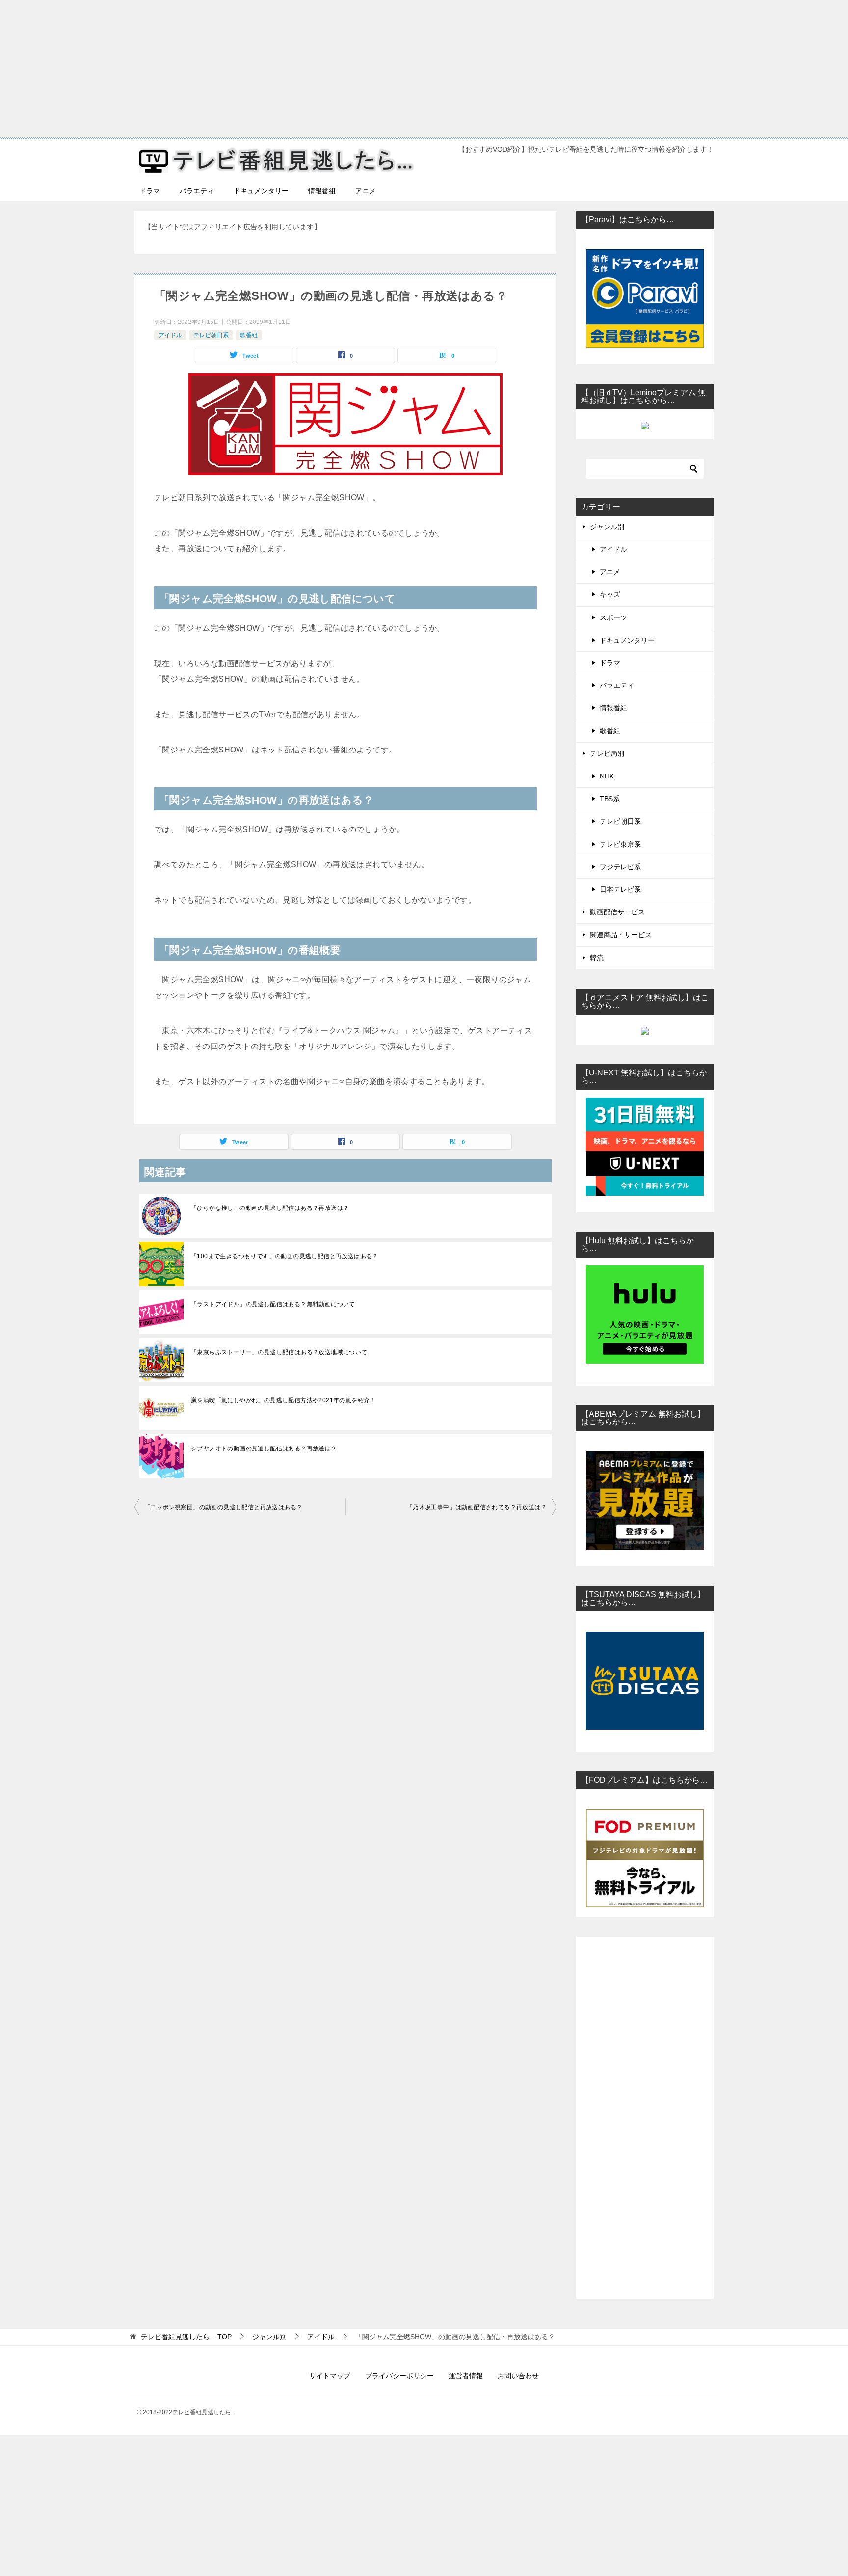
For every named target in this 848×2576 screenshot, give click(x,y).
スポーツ (613, 617)
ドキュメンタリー (261, 191)
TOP (186, 2337)
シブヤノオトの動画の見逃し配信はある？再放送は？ (264, 1449)
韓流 (597, 958)
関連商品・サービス (621, 935)
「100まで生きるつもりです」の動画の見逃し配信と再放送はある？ (285, 1256)
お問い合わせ (518, 2376)
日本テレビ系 (620, 889)
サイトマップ (330, 2376)
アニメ (366, 191)
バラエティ (197, 191)
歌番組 (249, 335)
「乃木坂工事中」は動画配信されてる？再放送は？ (477, 1507)
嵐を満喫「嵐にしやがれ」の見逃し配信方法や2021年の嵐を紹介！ (283, 1400)
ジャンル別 (607, 527)
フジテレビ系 (620, 867)
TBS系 (610, 799)
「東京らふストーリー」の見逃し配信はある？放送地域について (279, 1352)
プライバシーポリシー (399, 2376)
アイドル (170, 335)
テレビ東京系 (620, 844)
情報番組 (322, 191)
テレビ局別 (607, 753)
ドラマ (150, 191)
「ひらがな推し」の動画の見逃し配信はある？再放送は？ (270, 1208)
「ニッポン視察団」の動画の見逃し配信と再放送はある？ (223, 1507)
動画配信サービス (617, 912)
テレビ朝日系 (211, 335)
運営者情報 (466, 2376)
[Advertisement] (294, 69)
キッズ (610, 594)
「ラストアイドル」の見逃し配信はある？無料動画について (273, 1304)
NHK (607, 776)
